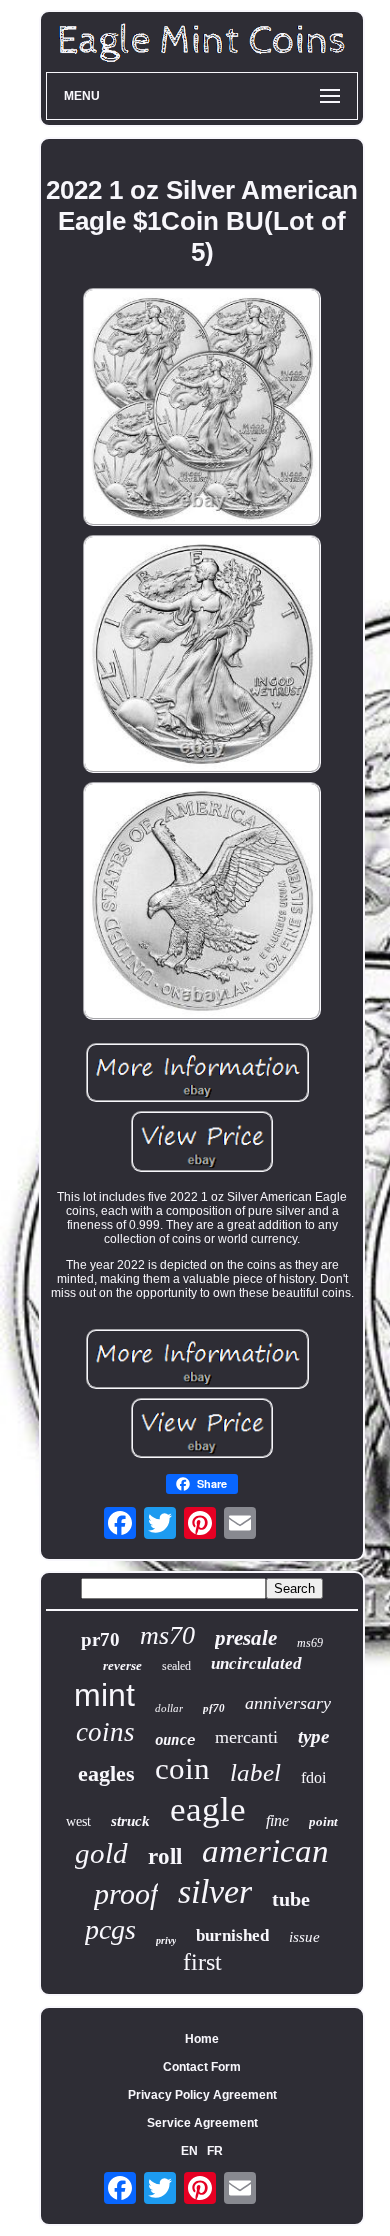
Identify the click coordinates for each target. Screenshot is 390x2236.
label (255, 1772)
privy (166, 1940)
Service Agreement (202, 2123)
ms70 (167, 1635)
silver (215, 1891)
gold (101, 1853)
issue (304, 1937)
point (323, 1821)
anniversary (288, 1703)
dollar (169, 1708)
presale (246, 1638)
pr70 (100, 1639)
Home (202, 2039)
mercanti (246, 1737)
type (313, 1736)
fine (277, 1820)
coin (182, 1768)
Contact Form (202, 2067)
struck (130, 1821)
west (78, 1821)
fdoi (313, 1777)
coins (105, 1732)
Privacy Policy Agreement (202, 2095)
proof (126, 1893)
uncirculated (256, 1663)
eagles (106, 1773)
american (265, 1851)
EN (189, 2151)
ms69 (310, 1643)
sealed (176, 1666)
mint (104, 1695)
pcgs (110, 1929)
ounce (175, 1740)
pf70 (214, 1708)
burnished (232, 1935)
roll (165, 1856)
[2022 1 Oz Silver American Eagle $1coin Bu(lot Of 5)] (202, 408)
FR (215, 2151)
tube (291, 1899)
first (202, 1962)
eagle (208, 1809)
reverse (122, 1665)
